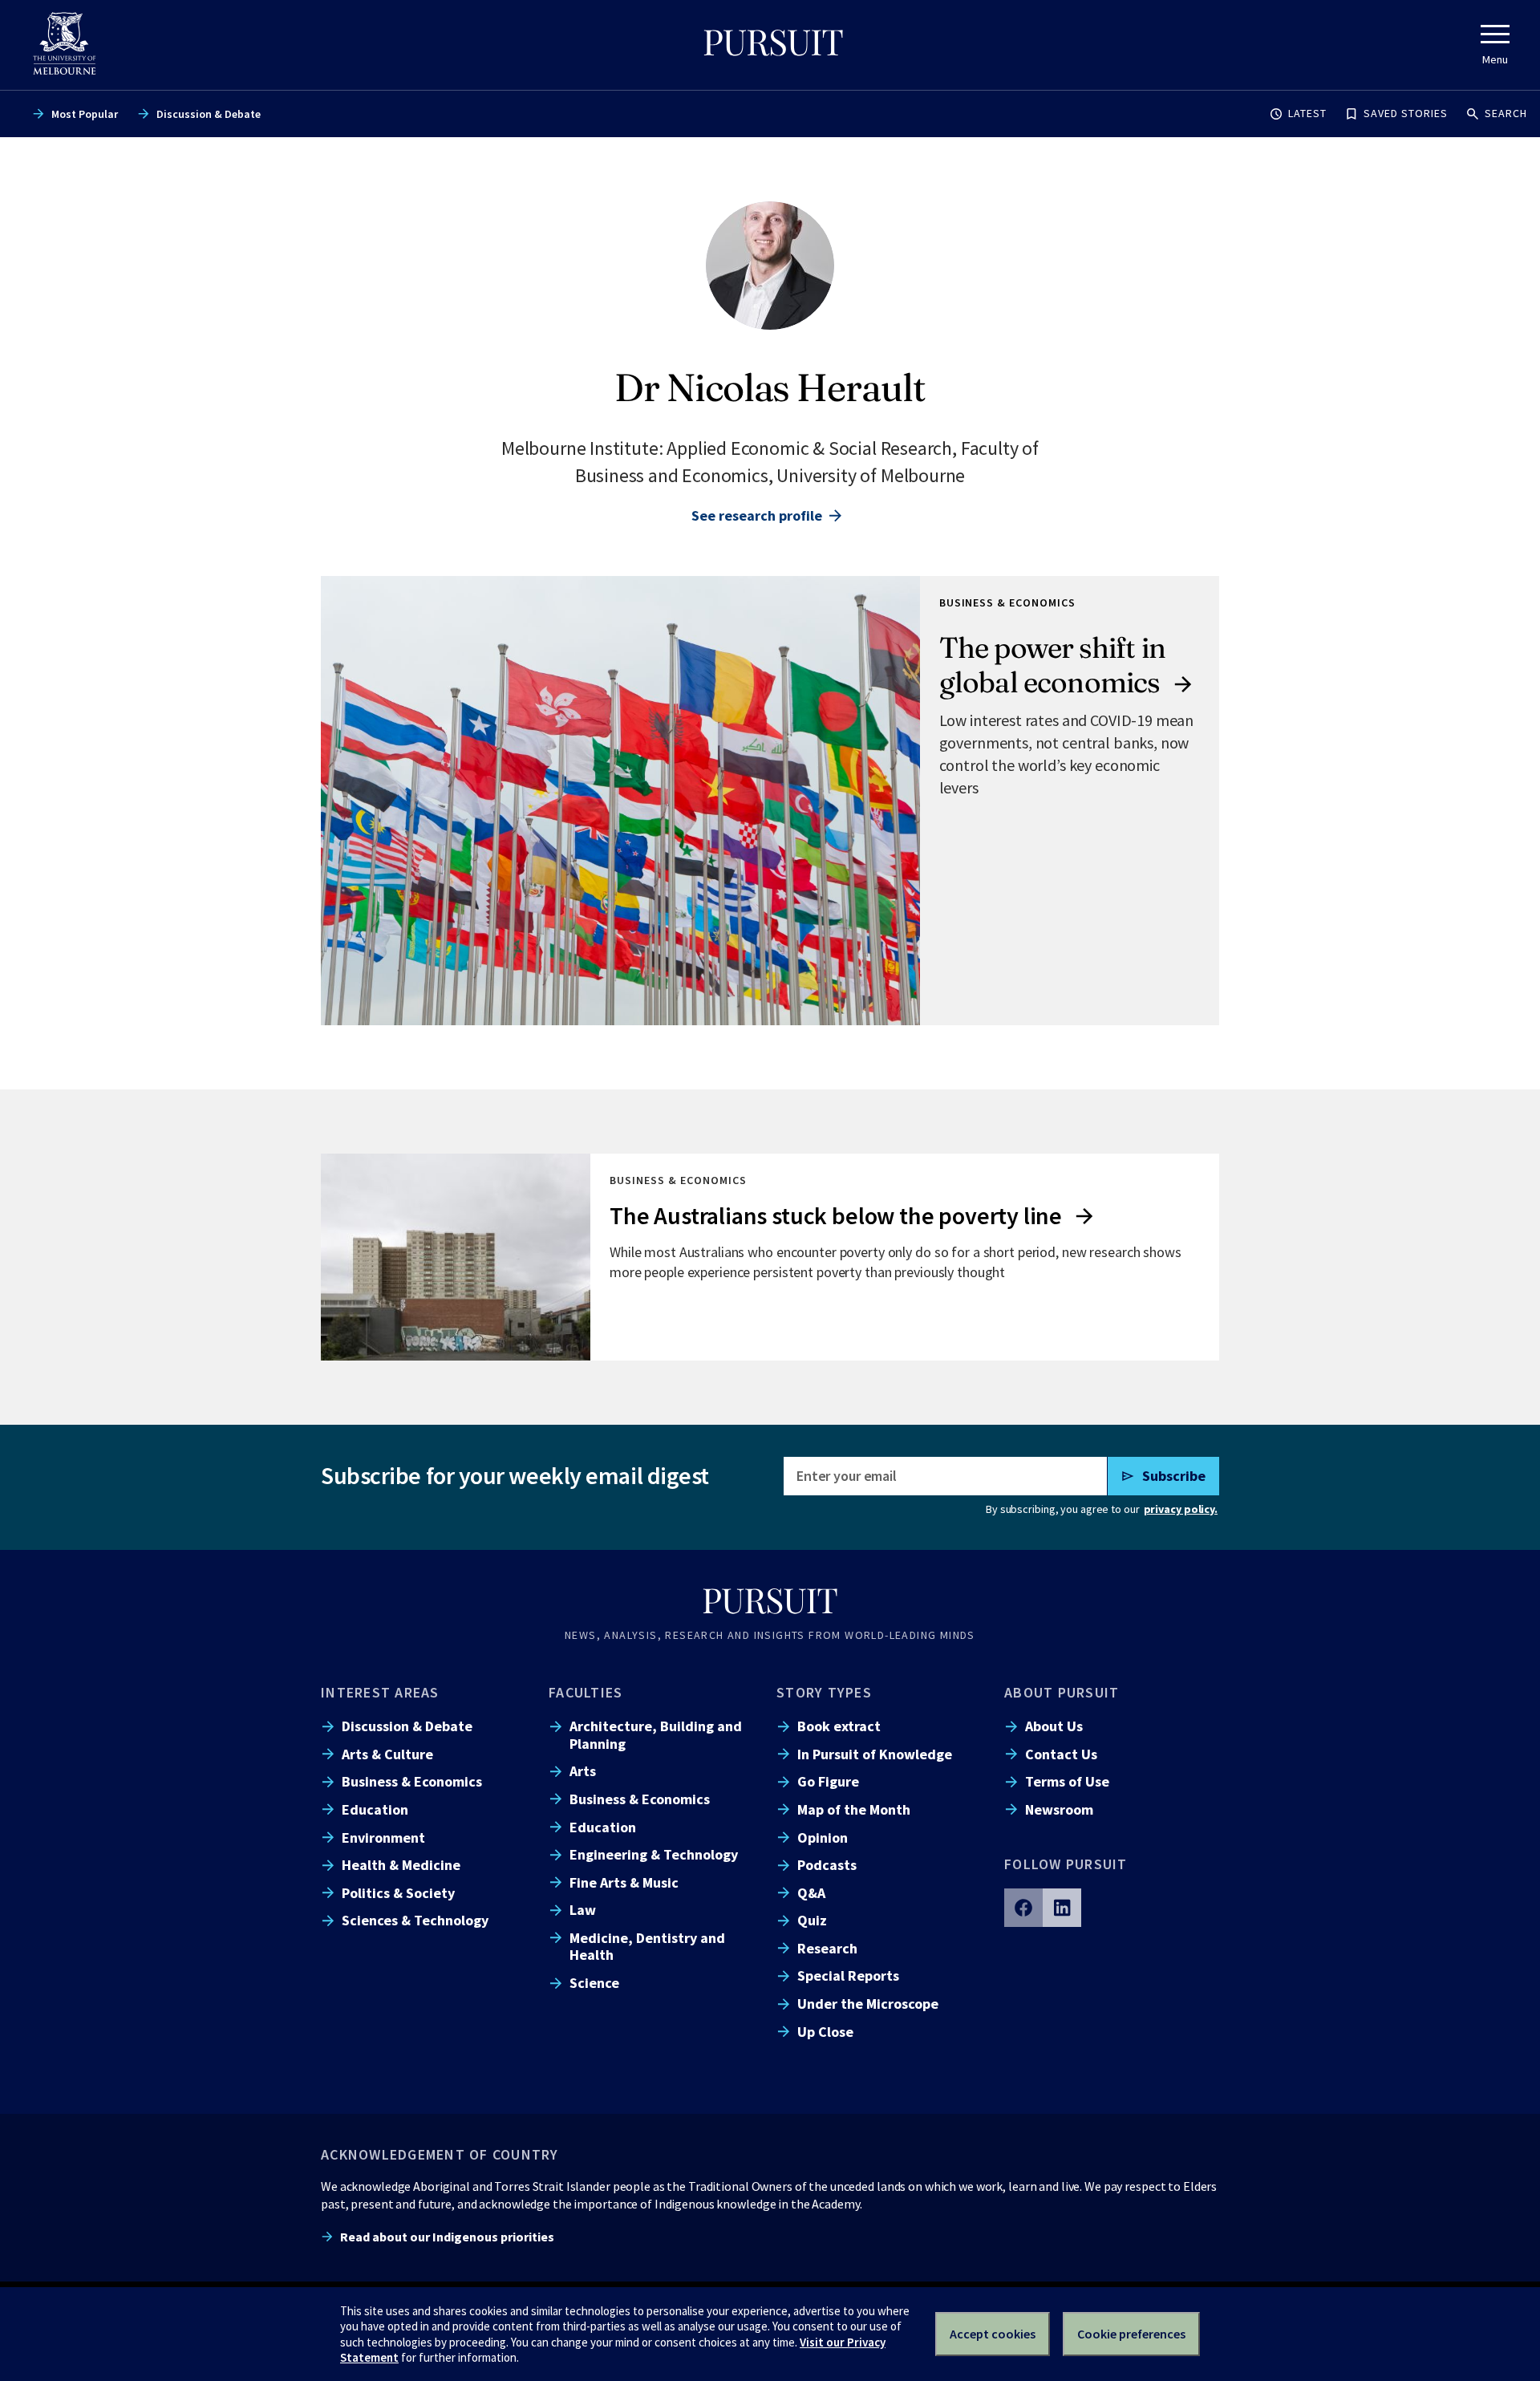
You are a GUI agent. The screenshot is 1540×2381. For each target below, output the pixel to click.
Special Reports (848, 1975)
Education (375, 1809)
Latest (1307, 113)
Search (1506, 113)
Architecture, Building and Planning (656, 1734)
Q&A (811, 1893)
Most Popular (85, 114)
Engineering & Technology (654, 1854)
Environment (383, 1837)
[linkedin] (1062, 1908)
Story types (824, 1692)
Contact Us (1061, 1754)
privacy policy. (1181, 1509)
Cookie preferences (1131, 2334)
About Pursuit (1062, 1692)
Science (594, 1983)
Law (583, 1910)
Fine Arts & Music (624, 1882)
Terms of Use (1067, 1781)
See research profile (757, 515)
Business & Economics (412, 1781)
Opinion (823, 1837)
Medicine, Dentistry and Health (647, 1946)
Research (827, 1948)
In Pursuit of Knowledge (875, 1754)
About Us (1054, 1726)
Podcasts (827, 1865)
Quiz (812, 1920)
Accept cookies (993, 2334)
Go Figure (828, 1781)
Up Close (825, 2032)
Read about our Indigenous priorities (447, 2237)
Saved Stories (1406, 113)
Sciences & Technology (415, 1920)
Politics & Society (398, 1893)
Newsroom (1059, 1809)
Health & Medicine (401, 1865)
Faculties (586, 1692)
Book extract (839, 1726)
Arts (583, 1771)
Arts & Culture (387, 1754)
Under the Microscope (868, 2004)
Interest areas (380, 1692)
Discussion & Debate (209, 114)
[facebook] (1023, 1908)
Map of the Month (854, 1809)
